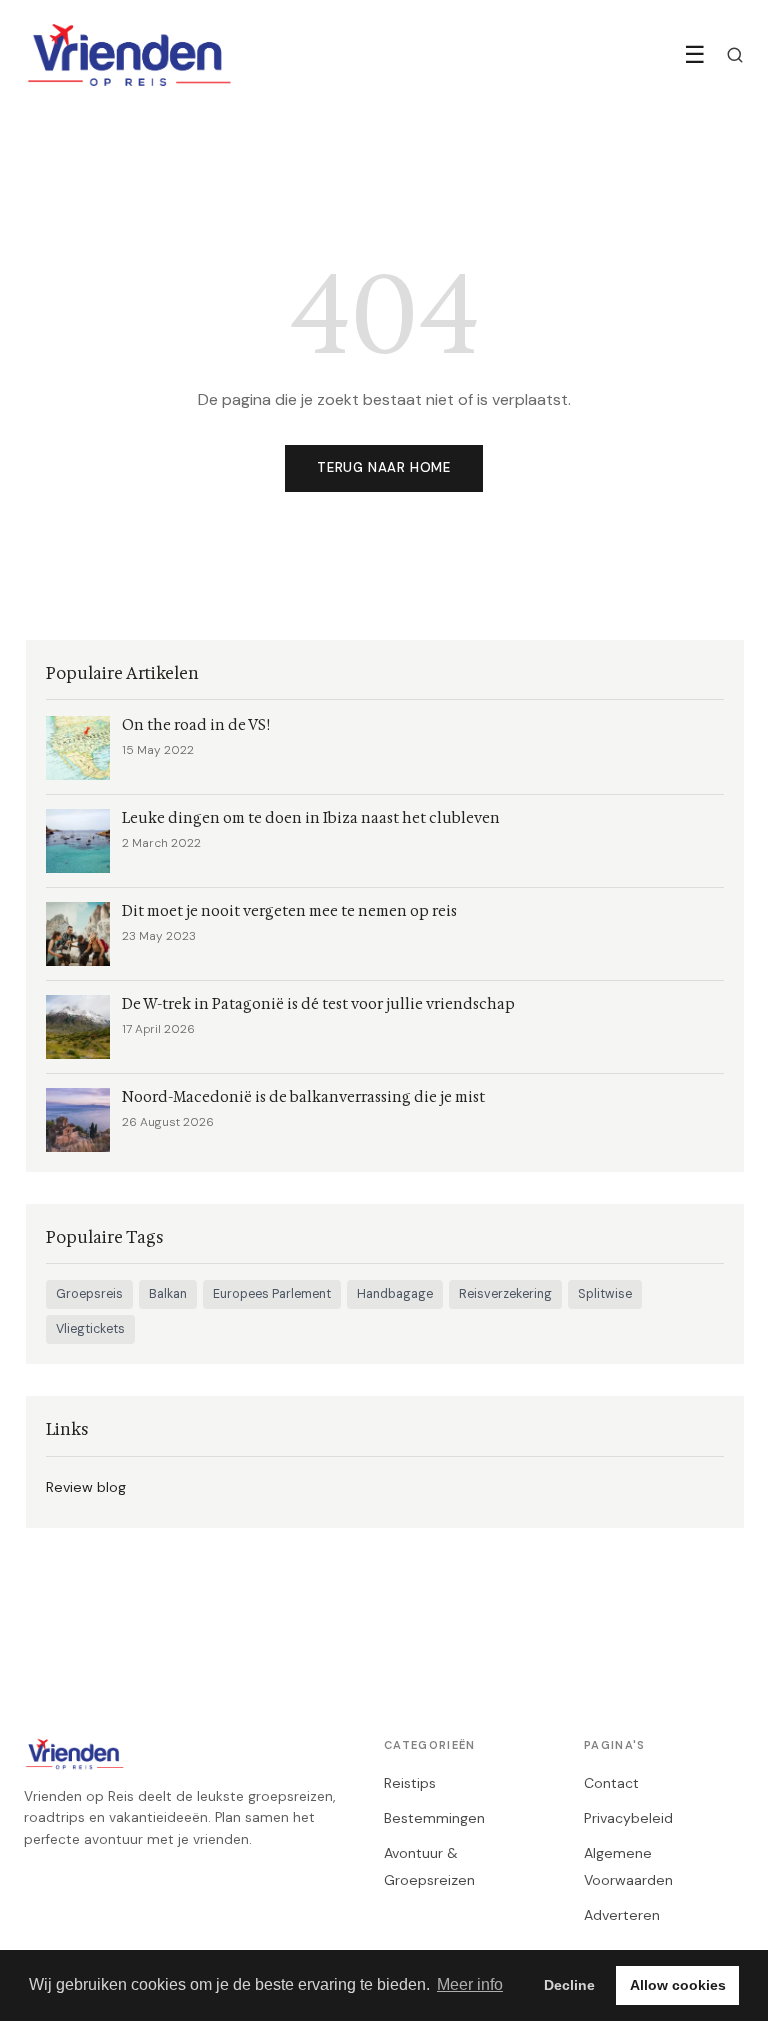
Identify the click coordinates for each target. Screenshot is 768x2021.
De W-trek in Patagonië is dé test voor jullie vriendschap (318, 1004)
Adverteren (622, 1915)
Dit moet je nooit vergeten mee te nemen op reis (289, 911)
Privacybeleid (628, 1818)
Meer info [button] (470, 1984)
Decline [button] (569, 1985)
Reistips (410, 1783)
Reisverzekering (505, 1294)
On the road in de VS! (196, 725)
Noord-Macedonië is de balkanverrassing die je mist (303, 1097)
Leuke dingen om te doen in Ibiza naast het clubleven (311, 818)
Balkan (168, 1294)
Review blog (86, 1487)
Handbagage (395, 1294)
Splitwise (605, 1294)
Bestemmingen (434, 1818)
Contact (611, 1783)
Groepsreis (89, 1294)
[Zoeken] (735, 55)
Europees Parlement (272, 1294)
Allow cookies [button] (678, 1985)
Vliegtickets (90, 1329)
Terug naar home (384, 467)
